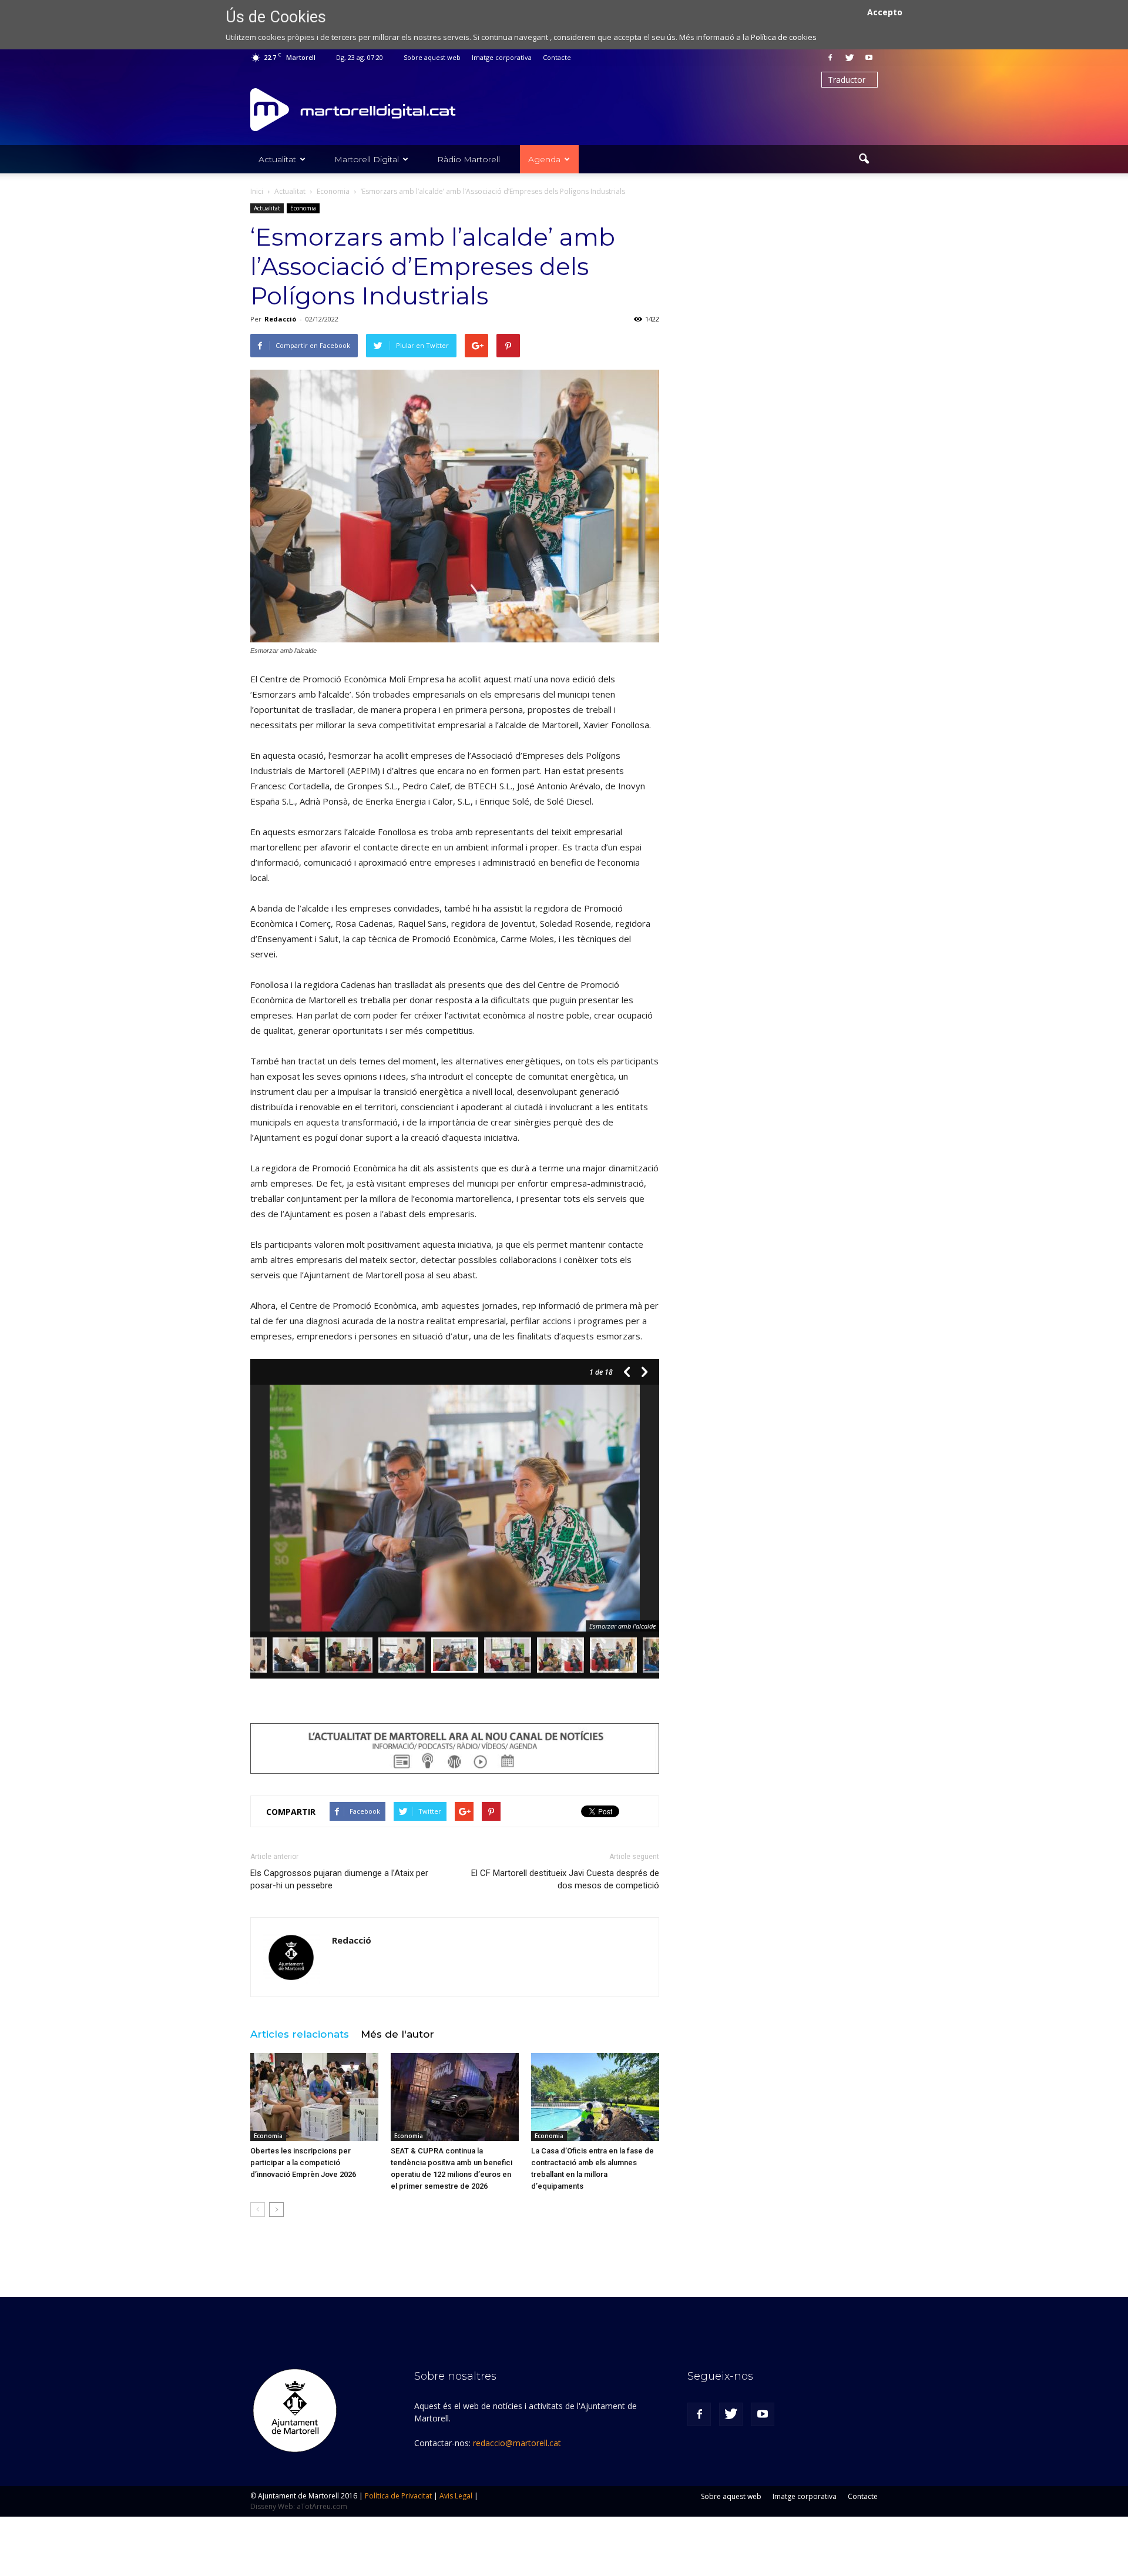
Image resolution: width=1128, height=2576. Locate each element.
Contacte (557, 57)
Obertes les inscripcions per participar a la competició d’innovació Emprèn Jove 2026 (303, 2163)
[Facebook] (830, 58)
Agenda (544, 159)
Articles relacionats (300, 2034)
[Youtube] (869, 58)
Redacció (280, 319)
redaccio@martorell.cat (517, 2443)
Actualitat (277, 159)
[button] (864, 159)
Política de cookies (784, 37)
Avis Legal (456, 2496)
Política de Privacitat (398, 2496)
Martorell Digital (367, 159)
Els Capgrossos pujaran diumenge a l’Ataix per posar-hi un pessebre (339, 1879)
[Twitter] (850, 58)
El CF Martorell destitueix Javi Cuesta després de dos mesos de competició (565, 1879)
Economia (303, 208)
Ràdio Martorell (469, 159)
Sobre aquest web (432, 57)
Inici (257, 191)
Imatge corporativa (502, 57)
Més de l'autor (397, 2034)
